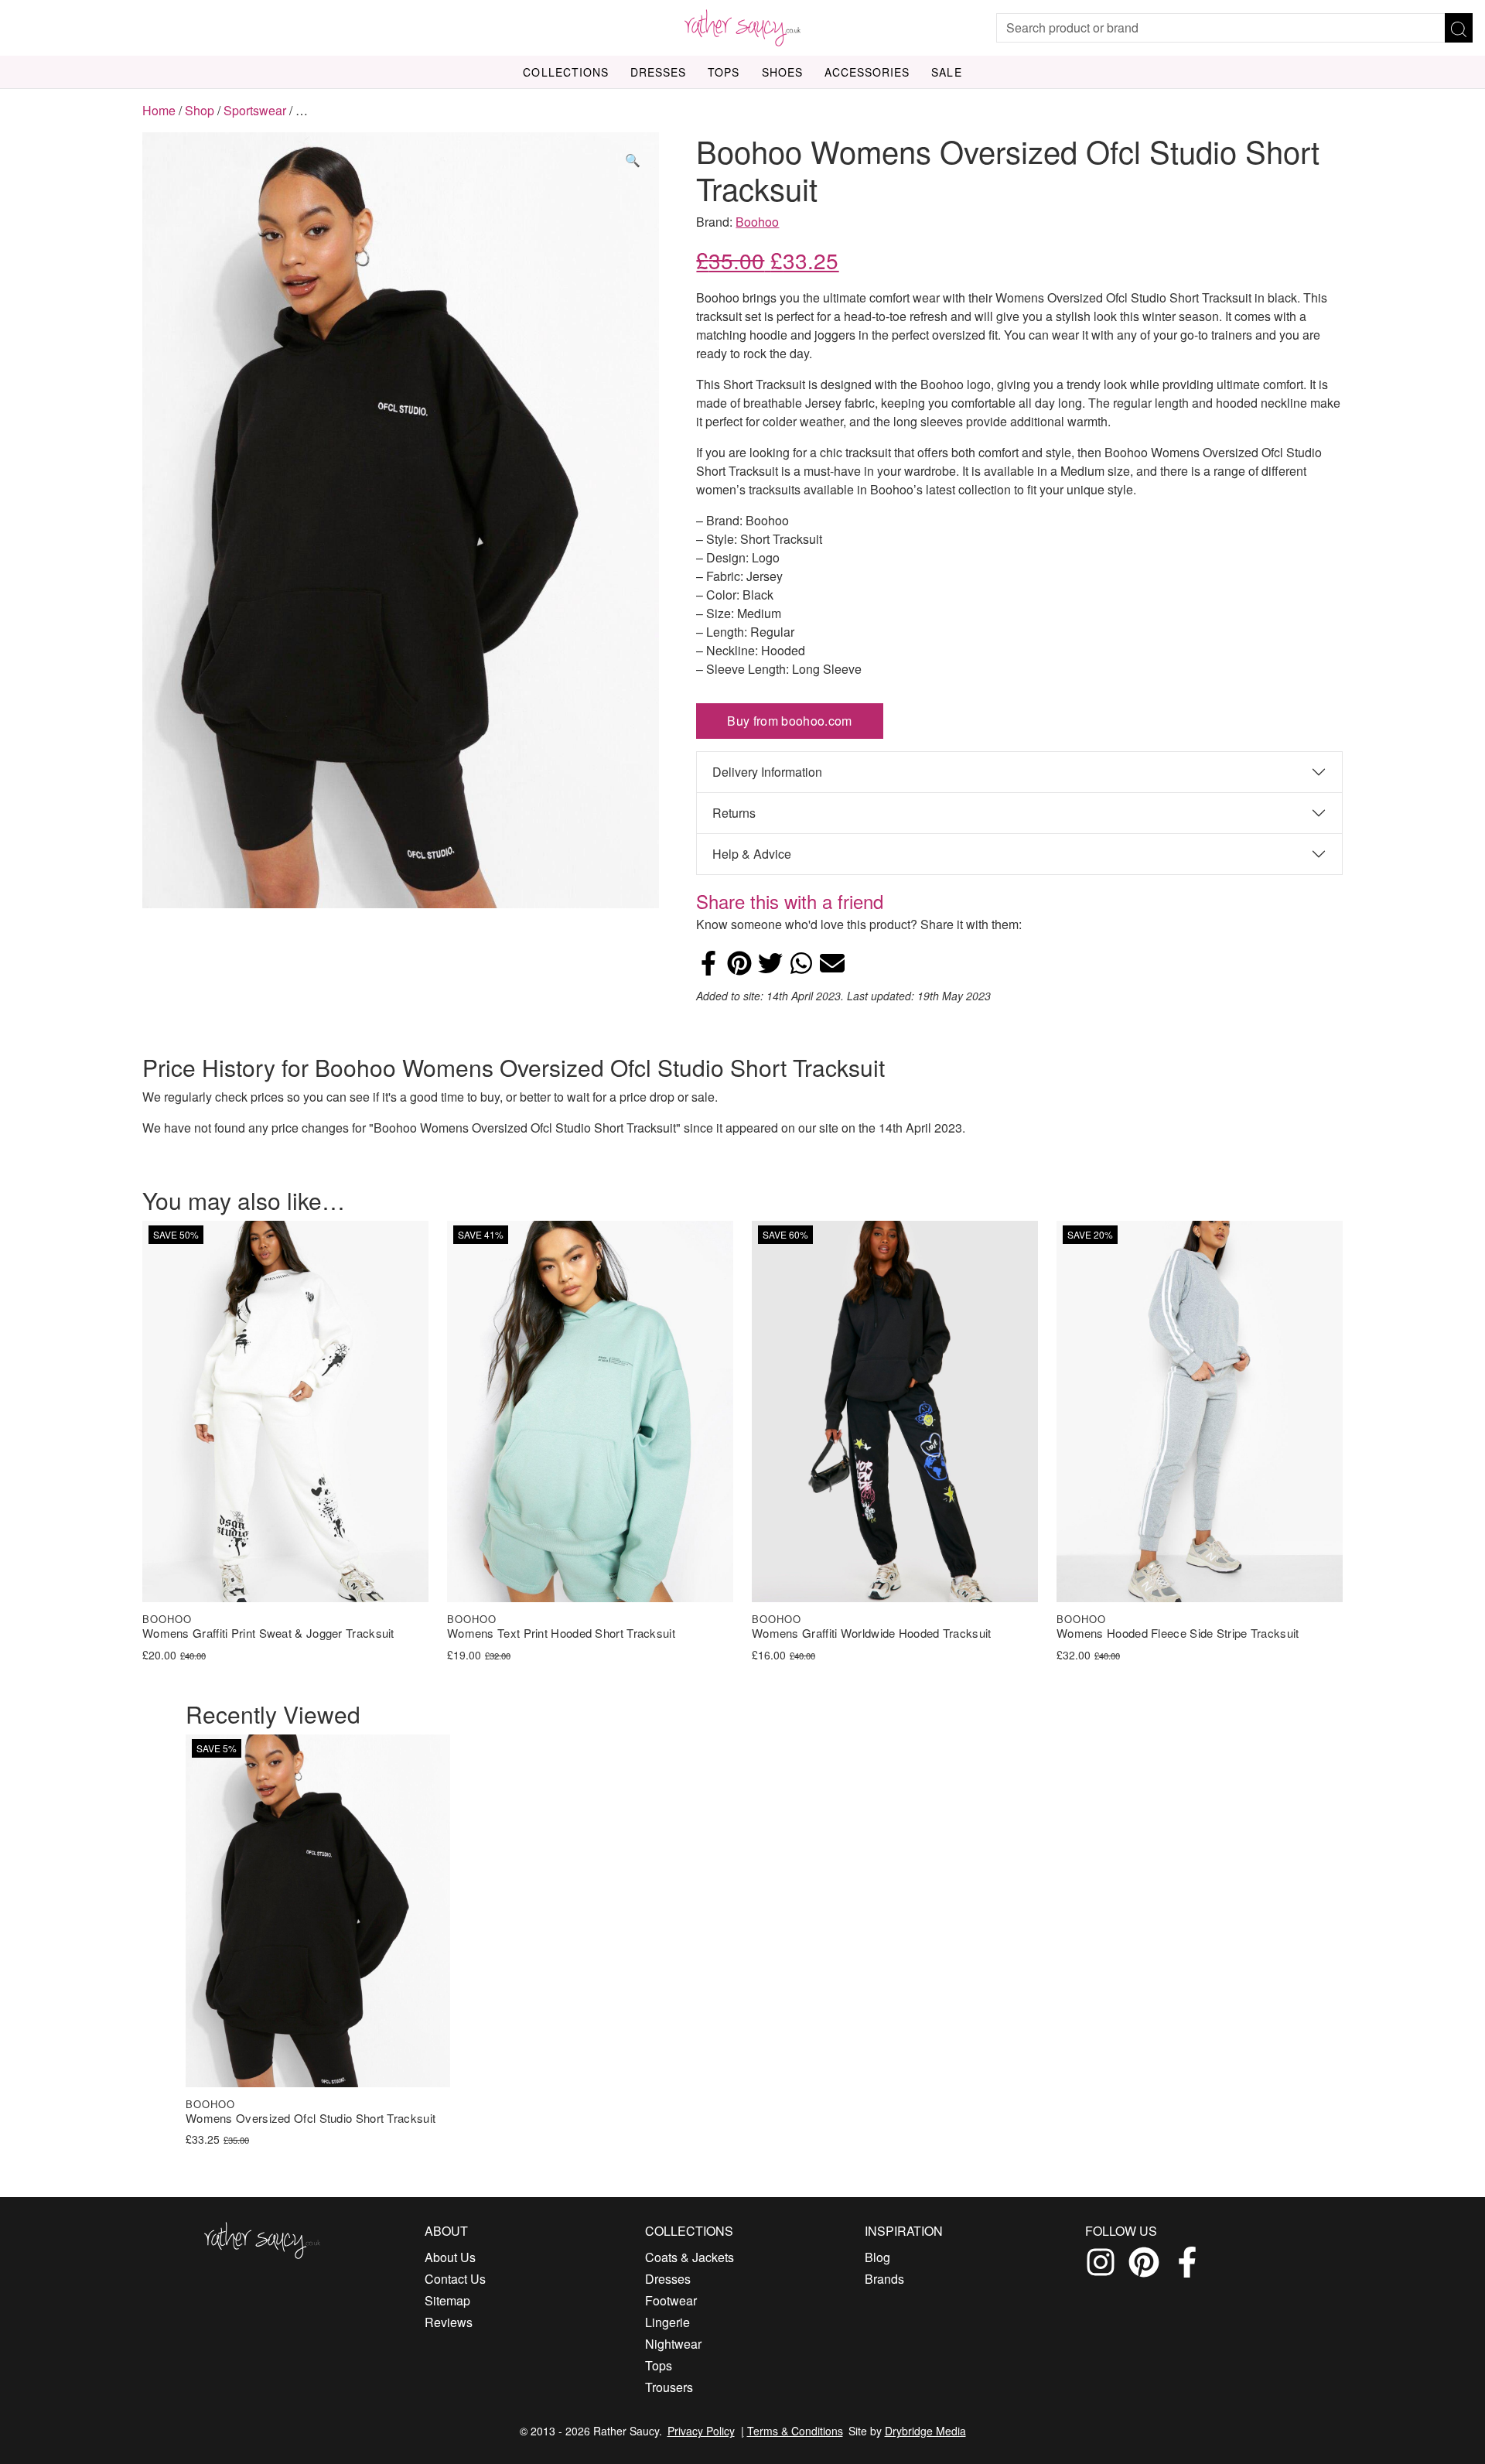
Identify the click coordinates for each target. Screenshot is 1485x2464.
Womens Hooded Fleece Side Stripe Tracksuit (1178, 1634)
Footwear (671, 2300)
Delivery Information (767, 772)
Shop (200, 110)
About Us (450, 2257)
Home (159, 110)
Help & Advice (752, 854)
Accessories (867, 72)
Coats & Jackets (690, 2257)
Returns (734, 813)
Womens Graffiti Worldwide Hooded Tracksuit (872, 1634)
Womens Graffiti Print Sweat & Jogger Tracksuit (268, 1634)
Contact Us (455, 2279)
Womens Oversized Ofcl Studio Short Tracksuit (311, 2119)
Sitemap (447, 2300)
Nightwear (673, 2344)
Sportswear (255, 110)
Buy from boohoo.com (789, 721)
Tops (724, 72)
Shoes (782, 72)
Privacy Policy (701, 2431)
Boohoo (757, 222)
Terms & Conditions (795, 2431)
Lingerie (667, 2322)
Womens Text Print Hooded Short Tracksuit (561, 1634)
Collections (566, 72)
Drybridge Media (925, 2431)
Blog (877, 2257)
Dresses (658, 72)
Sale (946, 72)
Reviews (449, 2322)
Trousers (669, 2387)
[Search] (1459, 28)
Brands (884, 2279)
